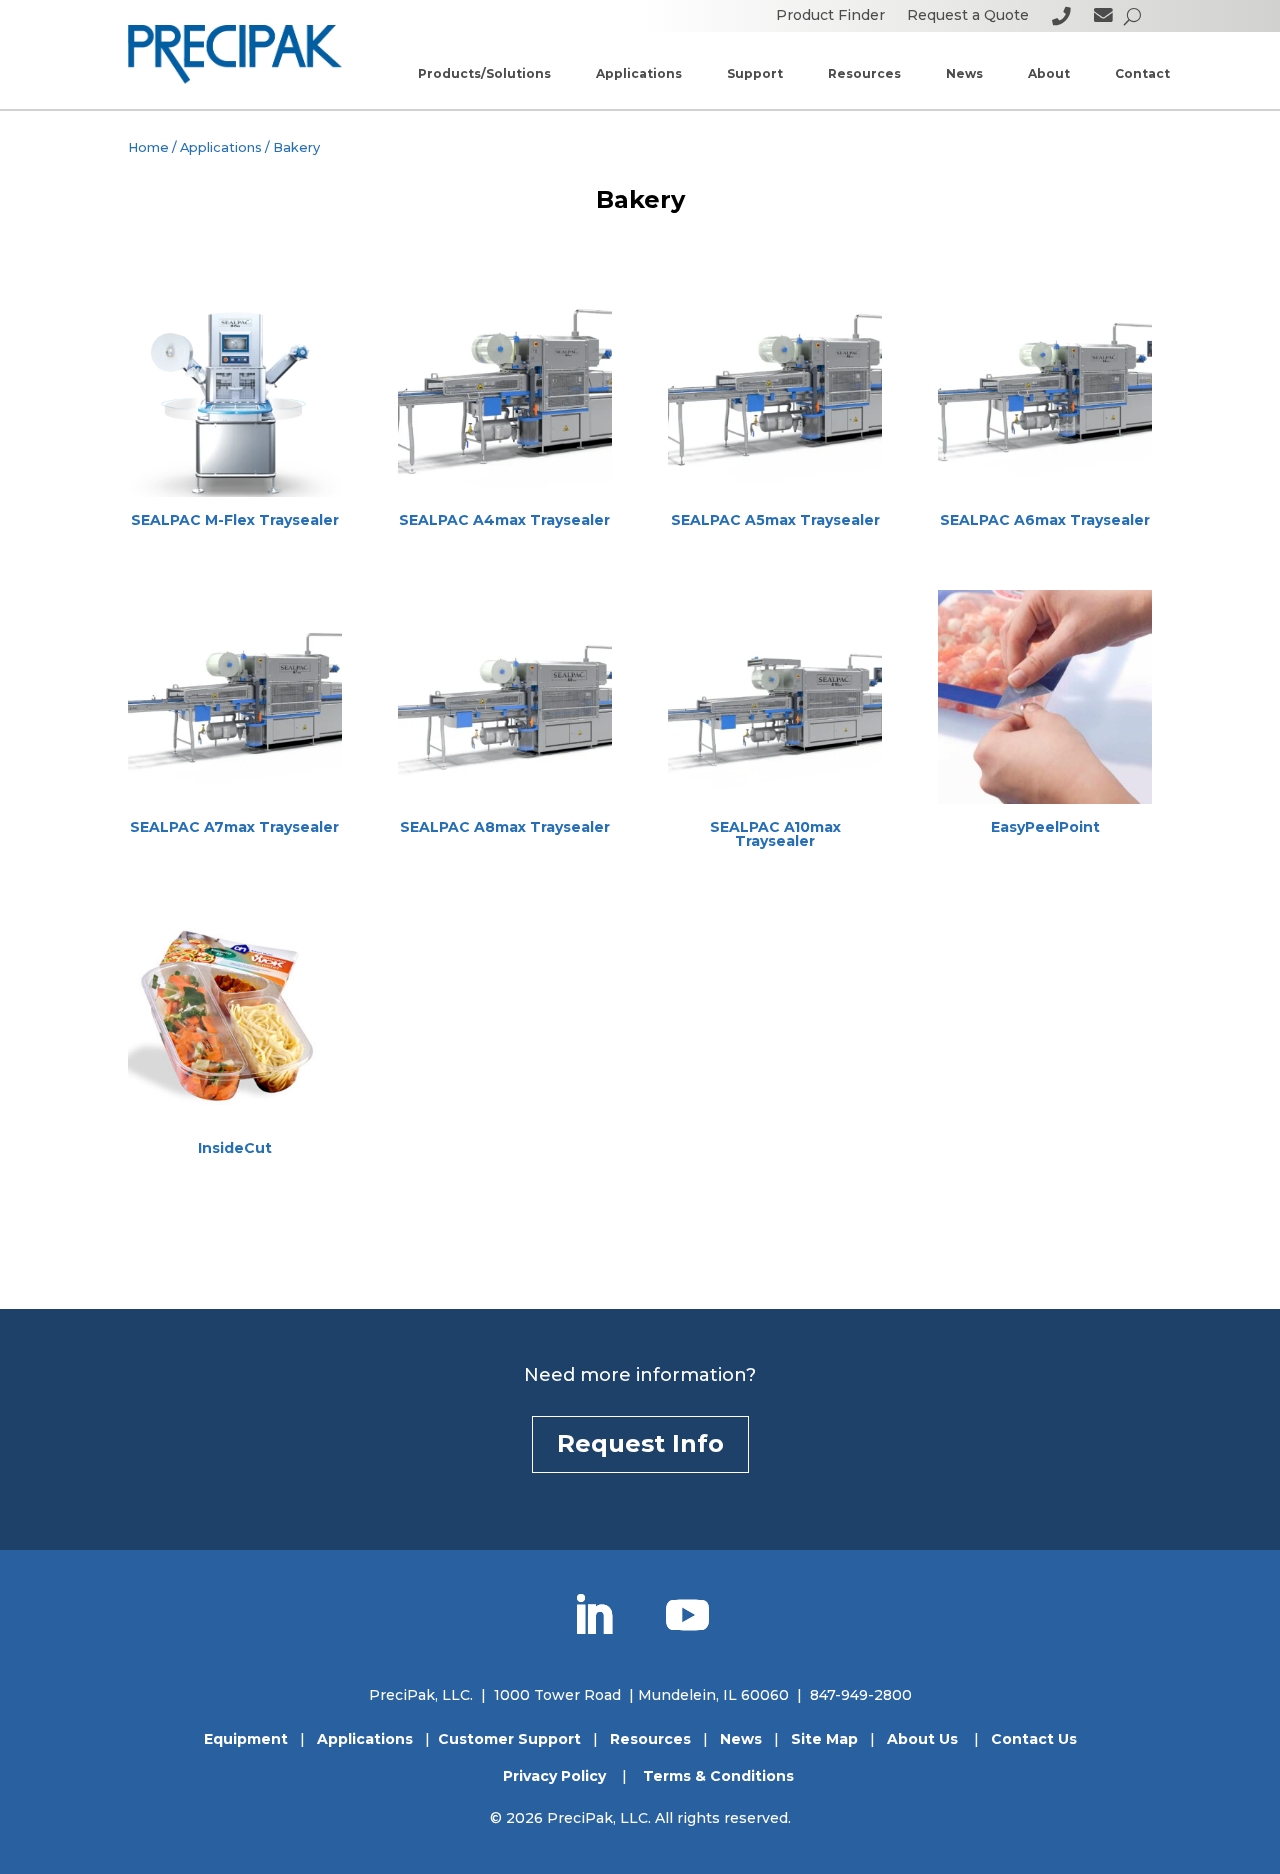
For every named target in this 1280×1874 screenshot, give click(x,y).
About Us (922, 1739)
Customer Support (509, 1739)
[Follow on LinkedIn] (593, 1616)
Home (148, 147)
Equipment (246, 1739)
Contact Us (1034, 1739)
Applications (221, 147)
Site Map (824, 1739)
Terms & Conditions (718, 1776)
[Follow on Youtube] (687, 1616)
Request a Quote (968, 16)
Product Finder (830, 16)
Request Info (640, 1443)
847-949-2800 (861, 1695)
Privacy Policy (554, 1776)
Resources (650, 1739)
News (741, 1739)
